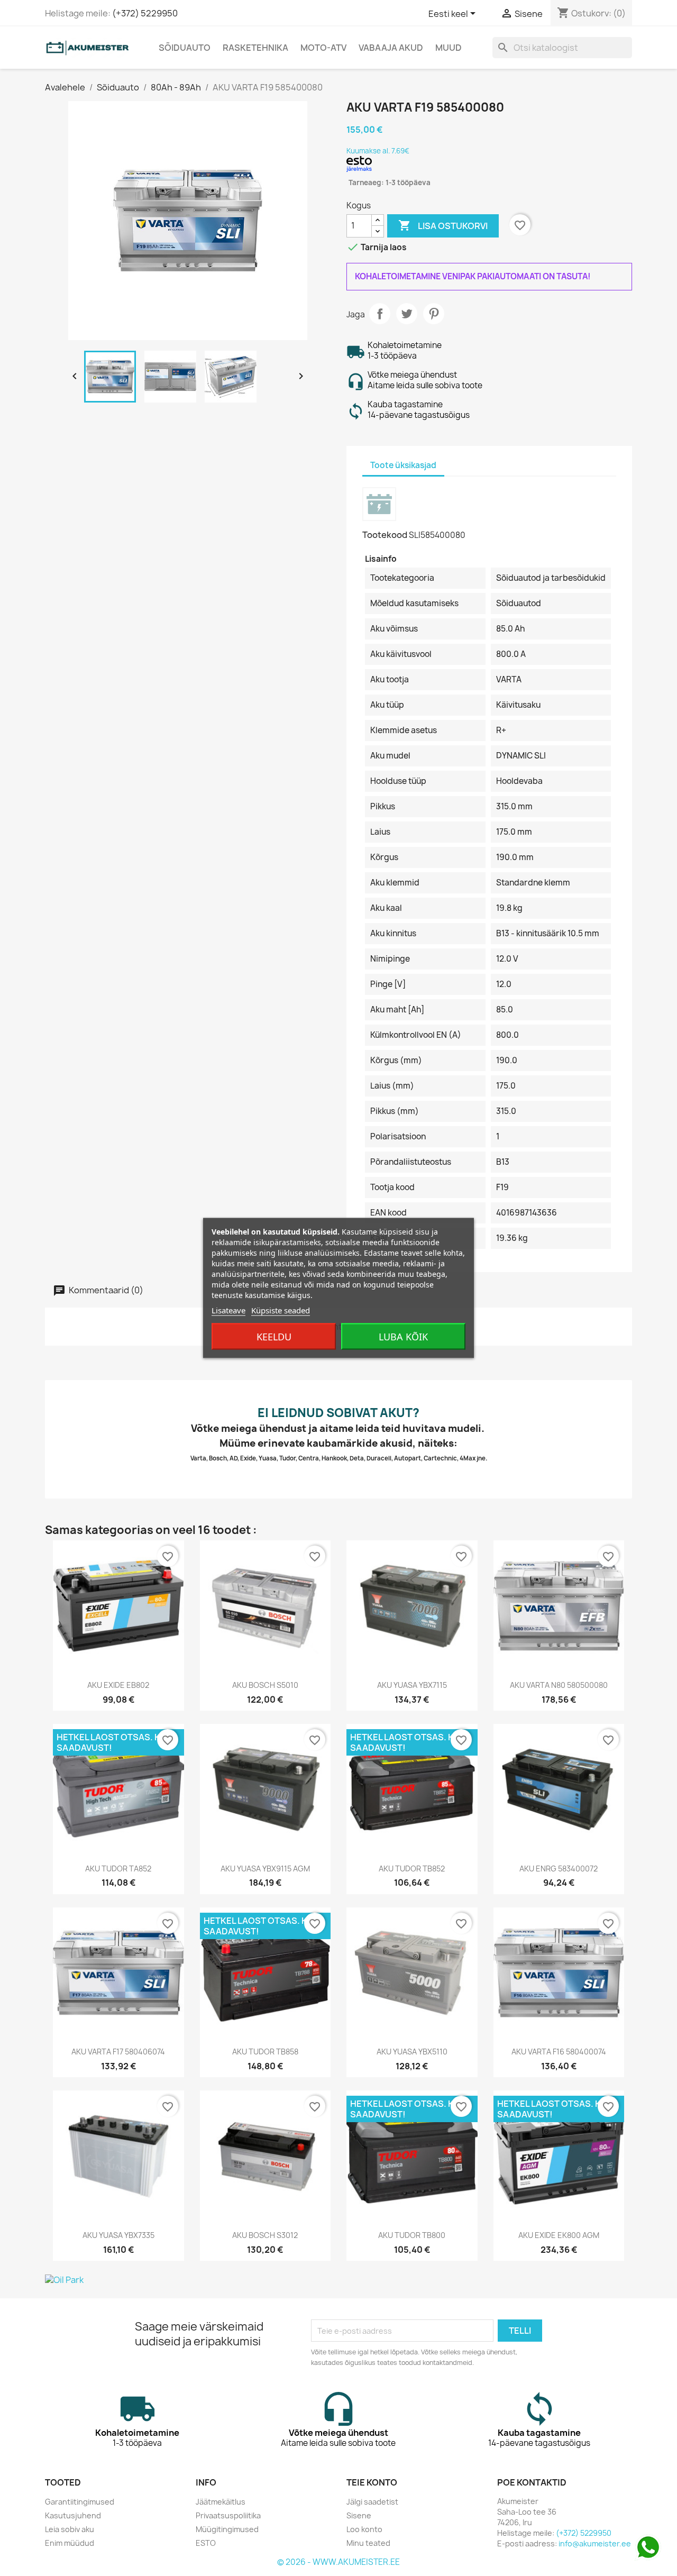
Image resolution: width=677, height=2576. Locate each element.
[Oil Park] (338, 2280)
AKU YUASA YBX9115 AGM (265, 1869)
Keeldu (274, 1337)
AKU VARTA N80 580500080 (559, 1685)
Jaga (380, 314)
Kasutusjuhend (73, 2515)
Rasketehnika (255, 48)
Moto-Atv (323, 48)
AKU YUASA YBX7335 (118, 2235)
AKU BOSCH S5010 (265, 1685)
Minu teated (368, 2543)
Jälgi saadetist (372, 2502)
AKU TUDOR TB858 (265, 2052)
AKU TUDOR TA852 (118, 1869)
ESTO (206, 2543)
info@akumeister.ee (595, 2543)
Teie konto (372, 2482)
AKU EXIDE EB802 (118, 1685)
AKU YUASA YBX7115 (412, 1685)
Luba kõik (403, 1337)
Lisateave (228, 1310)
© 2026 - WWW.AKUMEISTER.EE (338, 2562)
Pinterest (434, 314)
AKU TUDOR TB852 (412, 1869)
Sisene (359, 2515)
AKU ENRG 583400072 (559, 1869)
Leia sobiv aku (70, 2529)
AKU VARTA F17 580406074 (118, 2052)
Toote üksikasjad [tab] (403, 465)
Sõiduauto (185, 48)
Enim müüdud (70, 2543)
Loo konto (364, 2529)
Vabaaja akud (391, 48)
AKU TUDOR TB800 (412, 2235)
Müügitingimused (227, 2529)
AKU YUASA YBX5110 (412, 2052)
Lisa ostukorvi (443, 225)
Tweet (407, 314)
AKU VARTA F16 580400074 (559, 2052)
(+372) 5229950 (145, 13)
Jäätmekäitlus (221, 2502)
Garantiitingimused (80, 2502)
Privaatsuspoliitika (228, 2515)
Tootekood (385, 535)
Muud (449, 48)
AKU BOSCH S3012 (265, 2235)
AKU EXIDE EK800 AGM (559, 2235)
